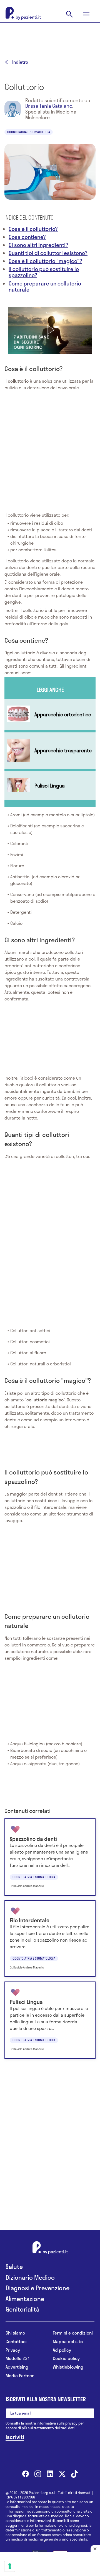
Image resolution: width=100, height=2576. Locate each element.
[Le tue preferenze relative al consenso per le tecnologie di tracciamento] (10, 2566)
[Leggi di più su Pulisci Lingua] (50, 786)
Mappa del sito (68, 2342)
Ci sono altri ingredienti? (38, 245)
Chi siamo (15, 2333)
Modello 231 (18, 2358)
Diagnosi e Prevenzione (37, 2288)
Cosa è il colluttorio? (33, 229)
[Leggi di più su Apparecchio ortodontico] (50, 715)
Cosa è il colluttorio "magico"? (45, 261)
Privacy (13, 2350)
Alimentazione (25, 2299)
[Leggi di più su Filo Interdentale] (50, 1939)
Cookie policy (66, 2358)
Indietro (20, 62)
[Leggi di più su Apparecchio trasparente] (50, 751)
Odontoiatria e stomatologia (29, 132)
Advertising (17, 2367)
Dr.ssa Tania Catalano (49, 106)
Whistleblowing (68, 2367)
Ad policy (62, 2350)
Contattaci (16, 2342)
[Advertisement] (50, 37)
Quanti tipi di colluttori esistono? (48, 253)
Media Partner (20, 2376)
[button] (50, 330)
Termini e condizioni (73, 2333)
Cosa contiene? (27, 237)
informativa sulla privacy (57, 2423)
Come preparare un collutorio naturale (45, 286)
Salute (14, 2267)
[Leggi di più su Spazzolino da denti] (50, 1857)
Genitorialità (22, 2309)
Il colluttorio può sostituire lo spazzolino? (44, 272)
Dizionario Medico (30, 2277)
